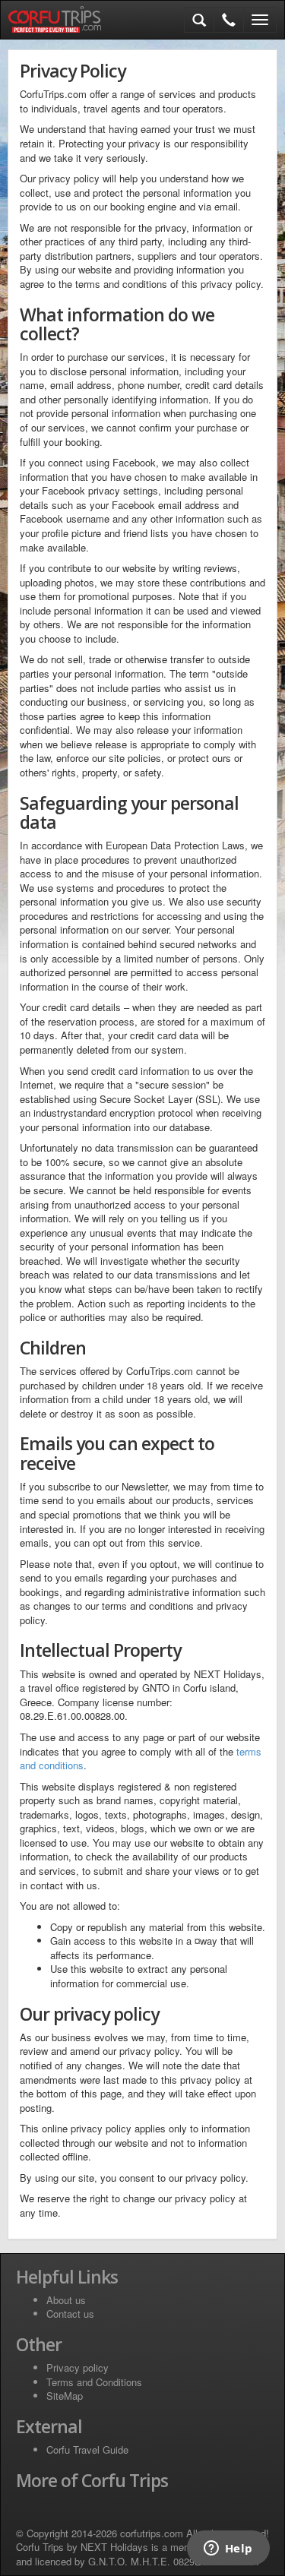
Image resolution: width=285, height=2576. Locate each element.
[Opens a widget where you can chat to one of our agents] (228, 2549)
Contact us (70, 2314)
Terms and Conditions (94, 2382)
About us (66, 2300)
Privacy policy (78, 2367)
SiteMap (65, 2396)
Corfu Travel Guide (87, 2450)
